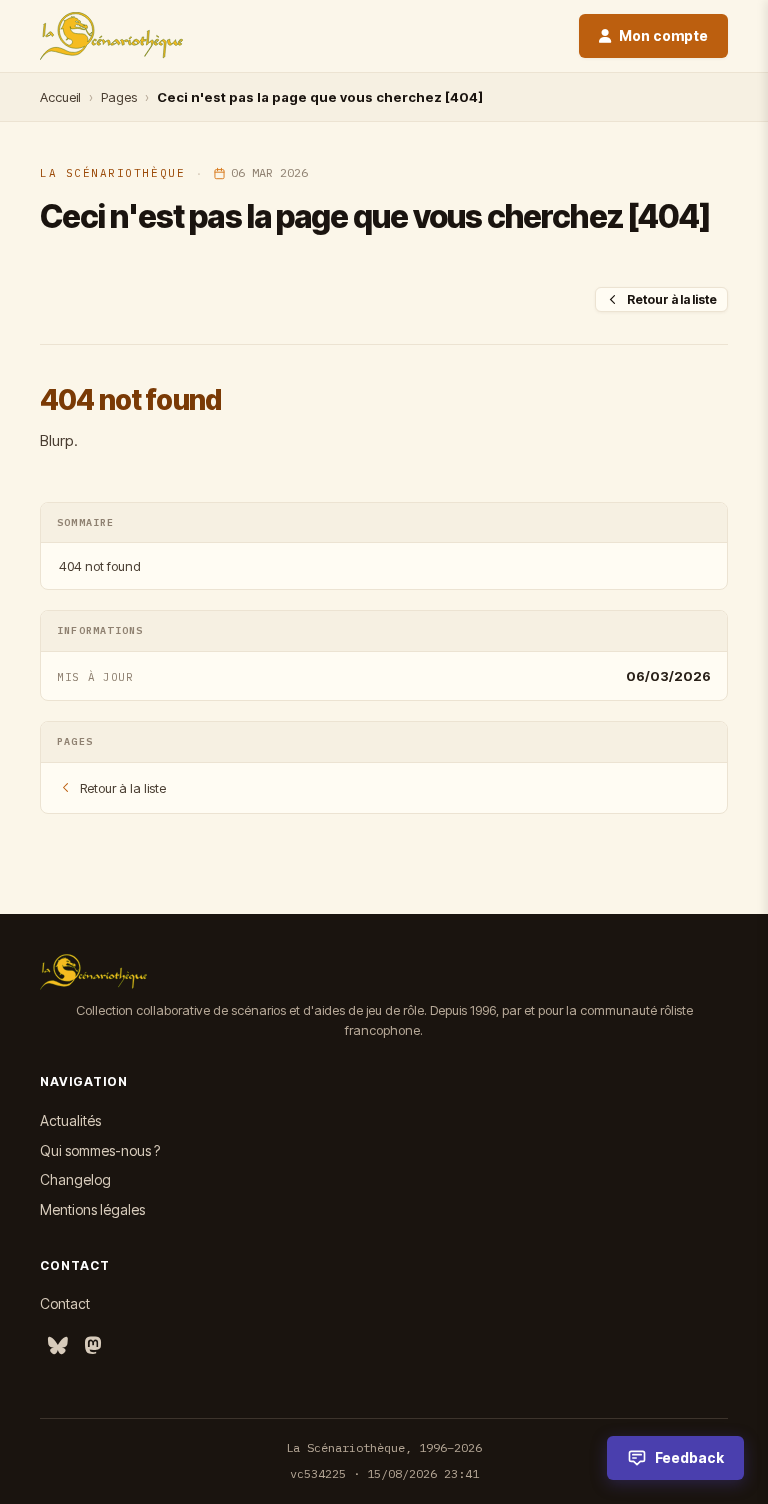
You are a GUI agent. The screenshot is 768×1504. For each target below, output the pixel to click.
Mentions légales (92, 1209)
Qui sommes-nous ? (100, 1150)
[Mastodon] (93, 1346)
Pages (119, 97)
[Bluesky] (58, 1346)
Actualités (70, 1120)
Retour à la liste (672, 299)
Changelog (75, 1179)
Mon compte (663, 35)
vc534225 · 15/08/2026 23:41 (384, 1473)
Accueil (60, 97)
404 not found (100, 566)
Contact (65, 1303)
